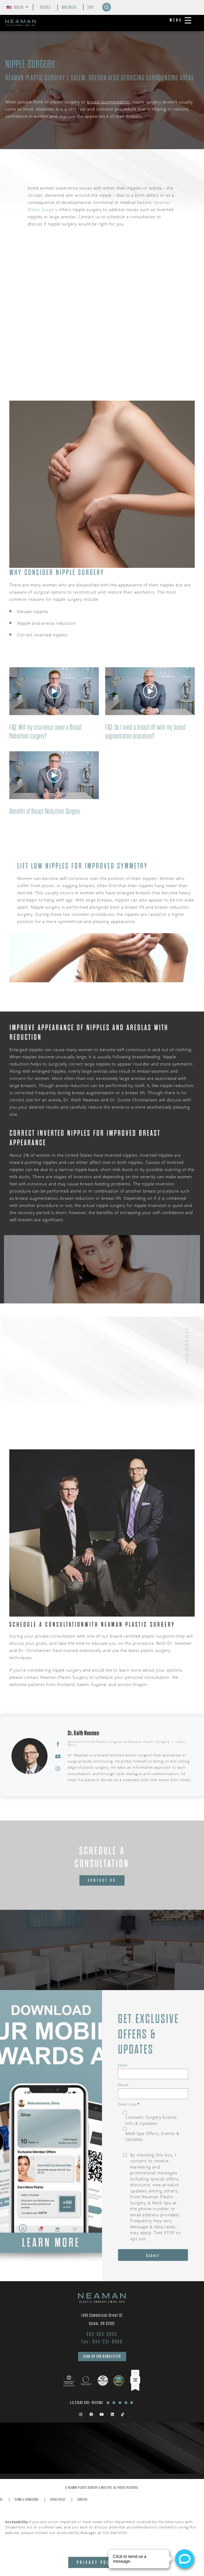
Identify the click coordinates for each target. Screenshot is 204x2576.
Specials (45, 7)
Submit (153, 2256)
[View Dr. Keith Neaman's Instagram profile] (58, 1768)
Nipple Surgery (53, 91)
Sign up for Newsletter (102, 2356)
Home (10, 91)
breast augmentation (108, 102)
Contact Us (102, 1880)
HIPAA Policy (58, 2500)
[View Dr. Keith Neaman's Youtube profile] (58, 1756)
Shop (90, 7)
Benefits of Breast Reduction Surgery (45, 811)
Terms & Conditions (27, 2500)
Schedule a (102, 1857)
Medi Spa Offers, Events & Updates (152, 2136)
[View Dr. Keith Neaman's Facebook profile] (58, 1744)
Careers (82, 2500)
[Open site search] (107, 7)
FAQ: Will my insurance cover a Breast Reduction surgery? (46, 732)
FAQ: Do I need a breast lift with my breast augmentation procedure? (146, 732)
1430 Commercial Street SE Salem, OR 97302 (102, 2319)
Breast (27, 91)
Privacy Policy (97, 2562)
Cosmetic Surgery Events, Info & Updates (152, 2120)
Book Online (69, 7)
